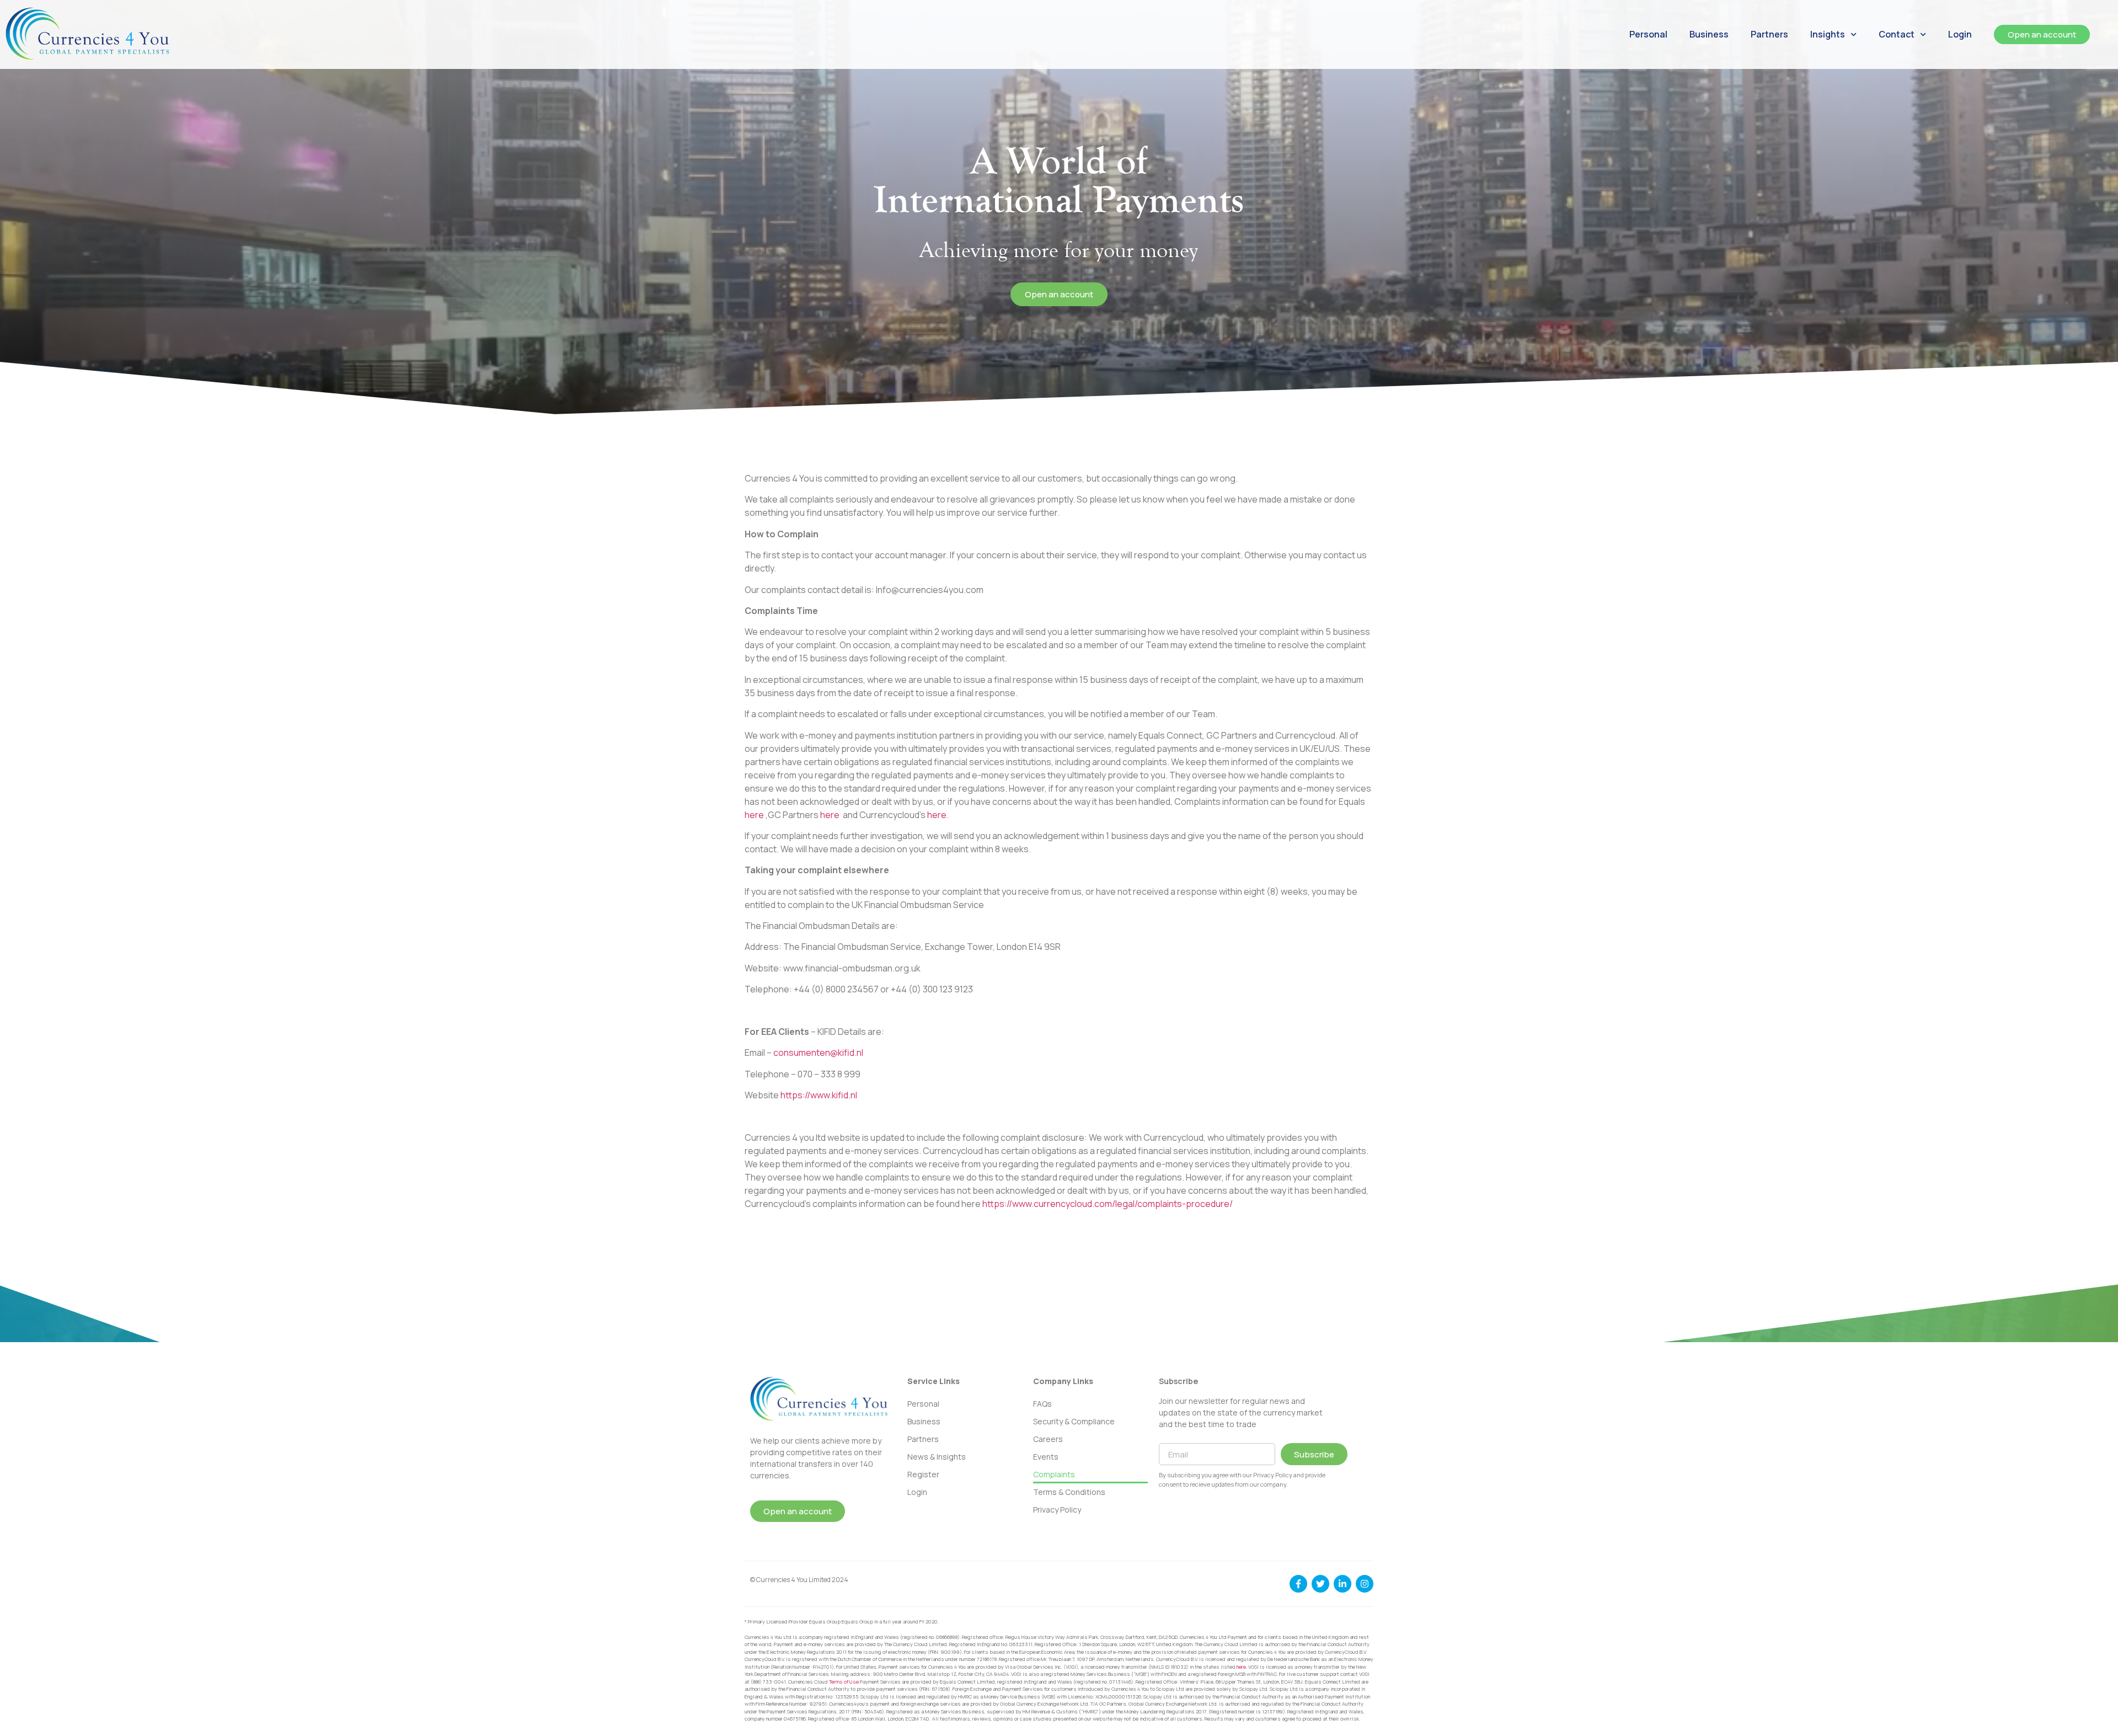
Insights (1828, 34)
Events (1046, 1457)
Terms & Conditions (1069, 1492)
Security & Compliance (1074, 1421)
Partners (1769, 34)
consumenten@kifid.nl (818, 1053)
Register (923, 1474)
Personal (1648, 34)
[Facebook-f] (1298, 1584)
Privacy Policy (1057, 1510)
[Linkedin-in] (1343, 1584)
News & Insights (937, 1457)
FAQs (1042, 1404)
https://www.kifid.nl (819, 1095)
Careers (1048, 1439)
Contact (1897, 34)
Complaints (1054, 1474)
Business (1709, 34)
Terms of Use (844, 1682)
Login (1960, 34)
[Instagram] (1365, 1584)
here (754, 815)
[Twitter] (1320, 1584)
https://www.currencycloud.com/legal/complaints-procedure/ (1108, 1204)
